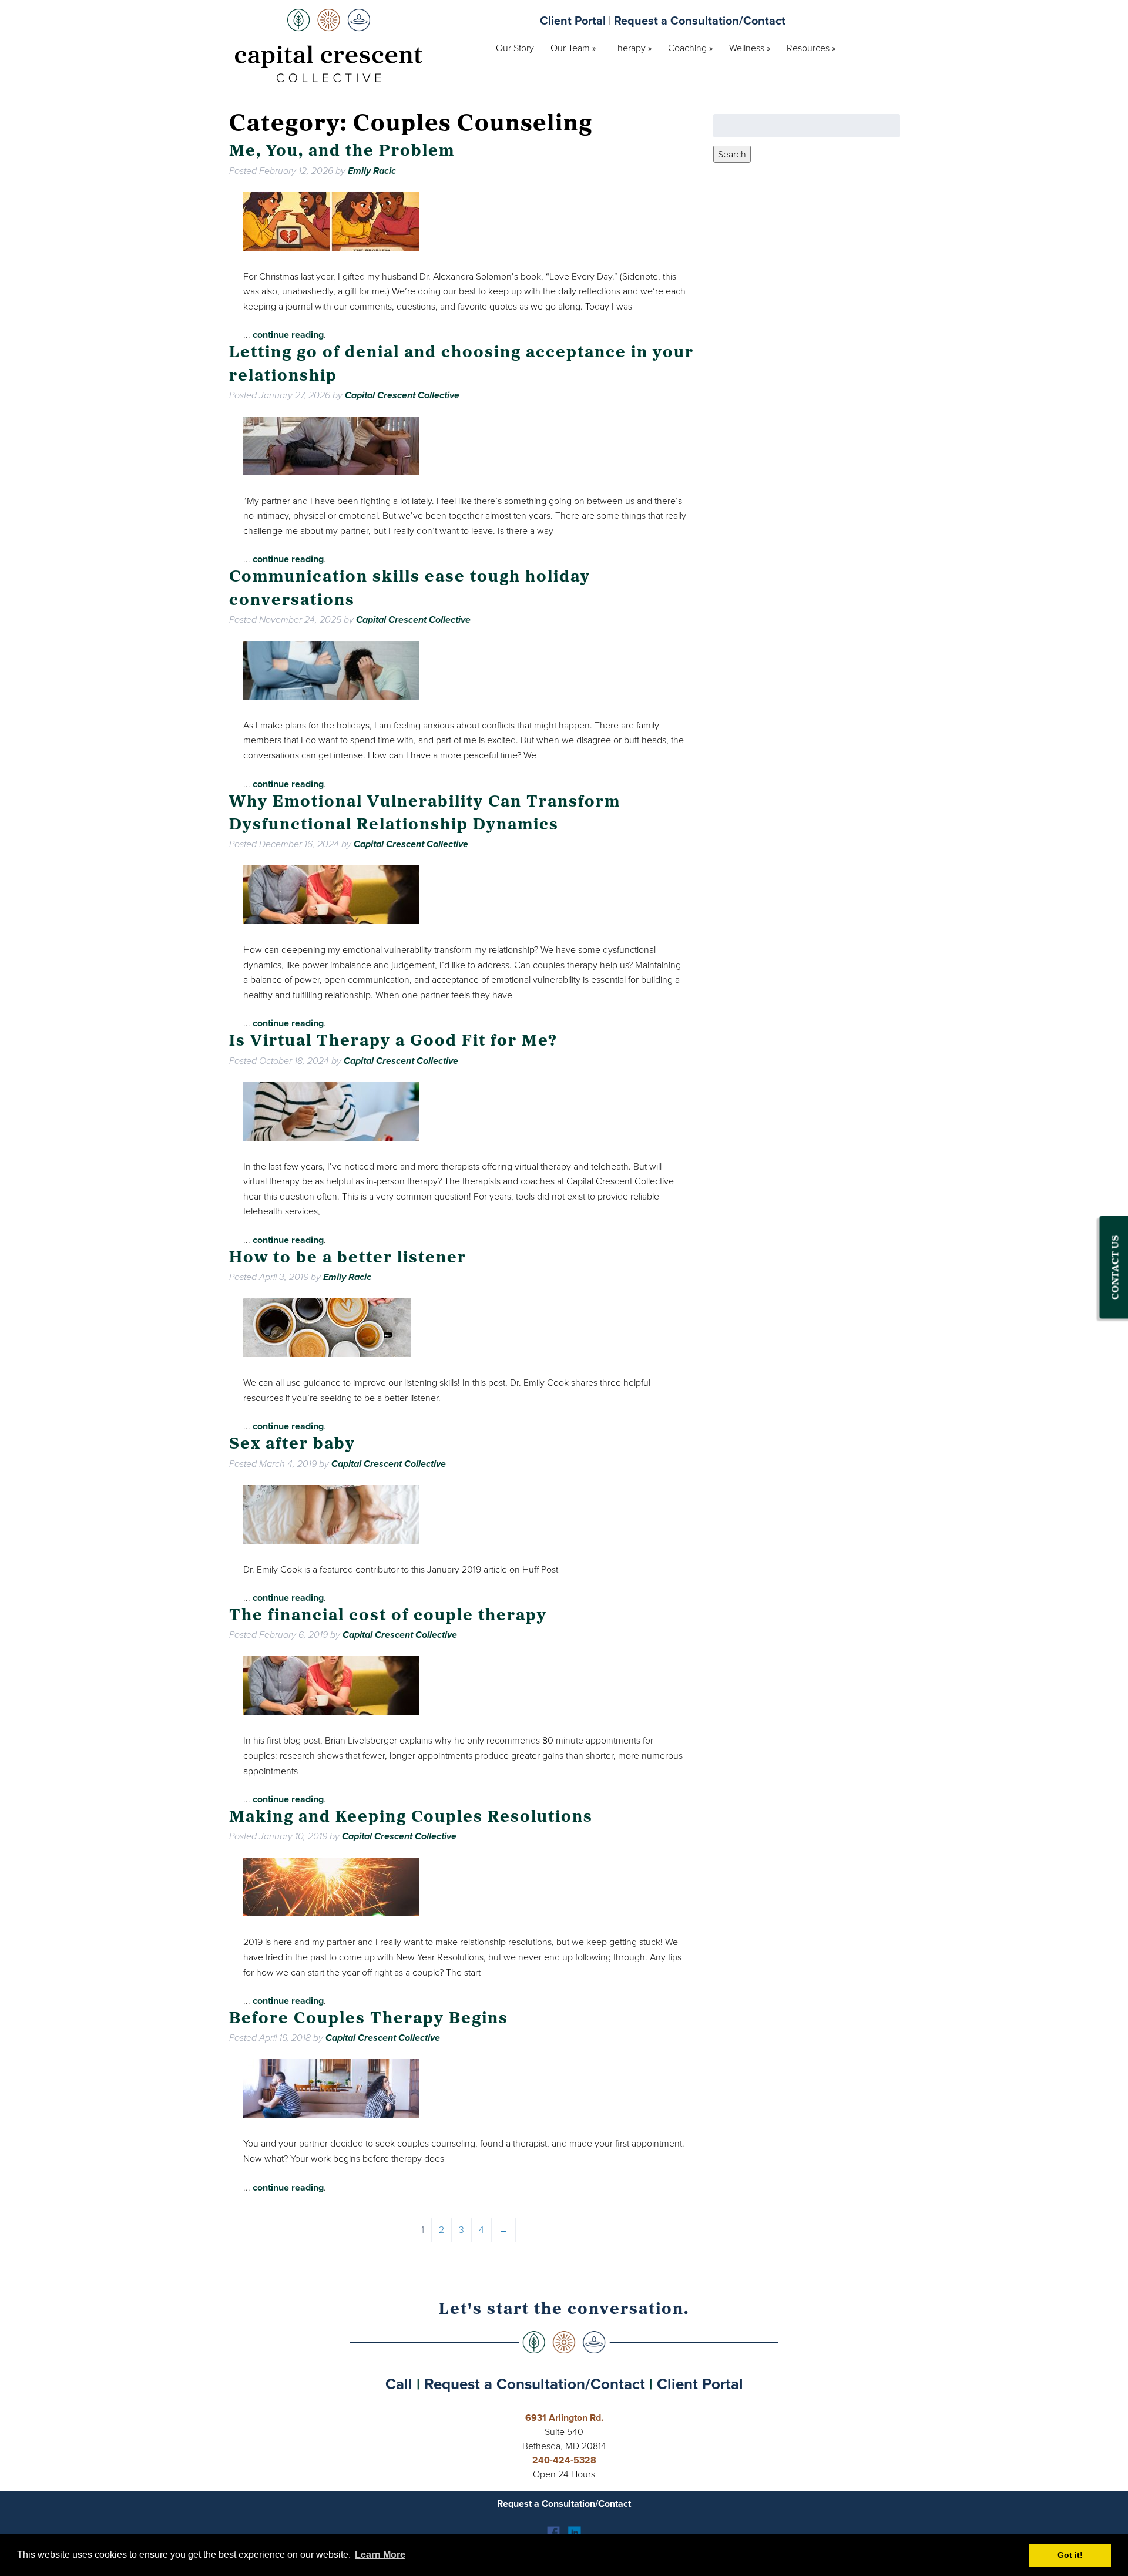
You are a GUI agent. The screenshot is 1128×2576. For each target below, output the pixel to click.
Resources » (811, 48)
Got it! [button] (1070, 2555)
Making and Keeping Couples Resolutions (411, 1818)
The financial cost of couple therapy (388, 1616)
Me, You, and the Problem (342, 152)
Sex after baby (292, 1445)
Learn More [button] (380, 2555)
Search (732, 154)
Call (399, 2384)
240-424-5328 (564, 2460)
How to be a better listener (348, 1258)
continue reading (288, 335)
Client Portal (573, 21)
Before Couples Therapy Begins (369, 2019)
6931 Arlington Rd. (564, 2418)
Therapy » (632, 48)
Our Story (515, 48)
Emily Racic (372, 171)
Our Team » (573, 48)
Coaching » (690, 48)
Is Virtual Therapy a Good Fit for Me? (393, 1042)
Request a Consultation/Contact (700, 21)
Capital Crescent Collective (402, 395)
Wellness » (750, 48)
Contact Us (1116, 1267)
